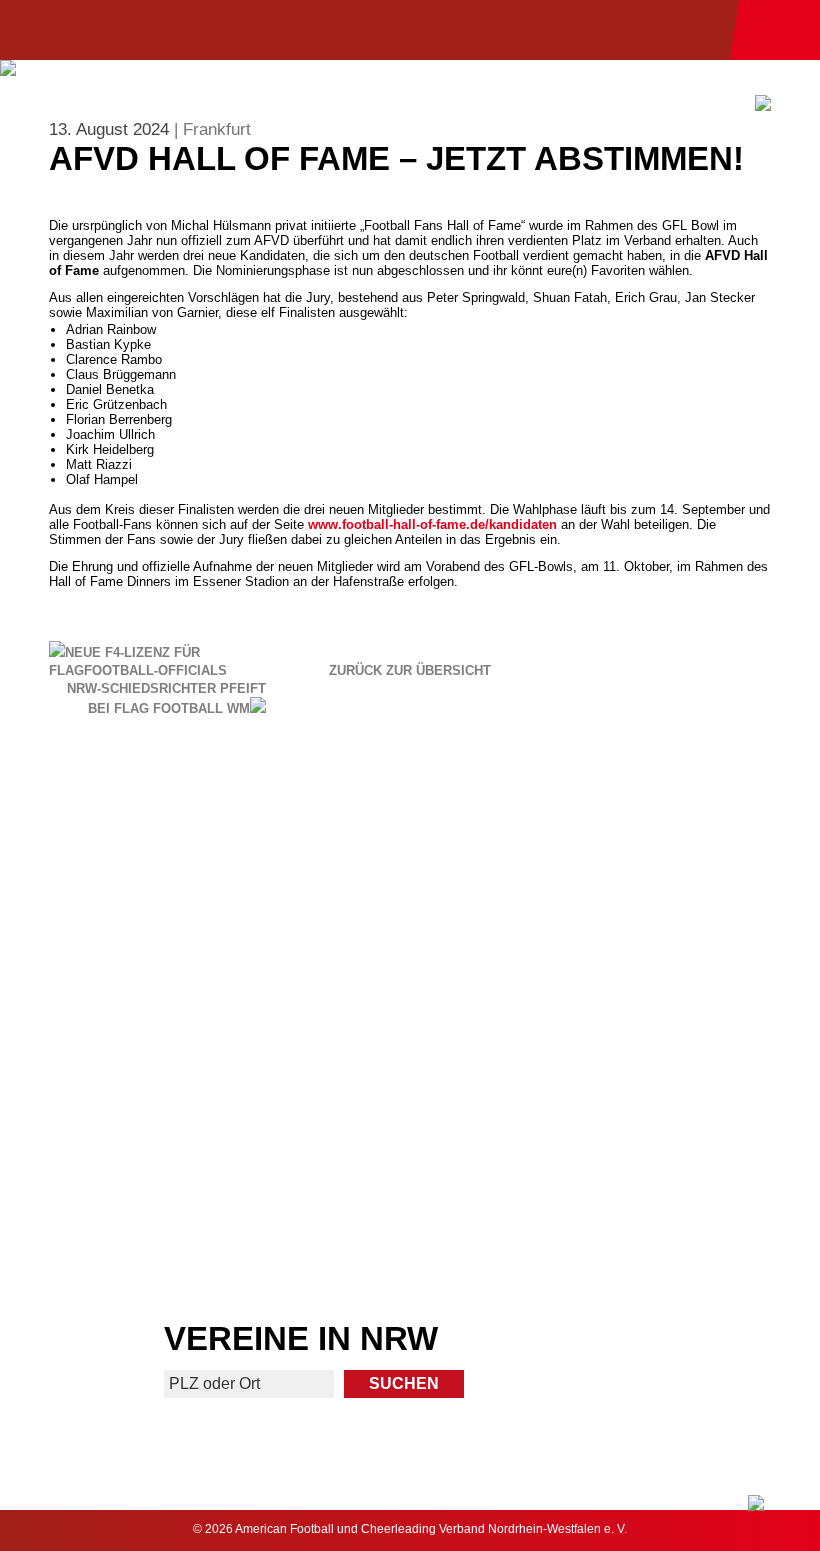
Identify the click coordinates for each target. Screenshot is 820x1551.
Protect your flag (203, 991)
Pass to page (203, 834)
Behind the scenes (616, 1149)
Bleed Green (617, 991)
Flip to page (616, 834)
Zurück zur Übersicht (410, 671)
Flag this (203, 1149)
